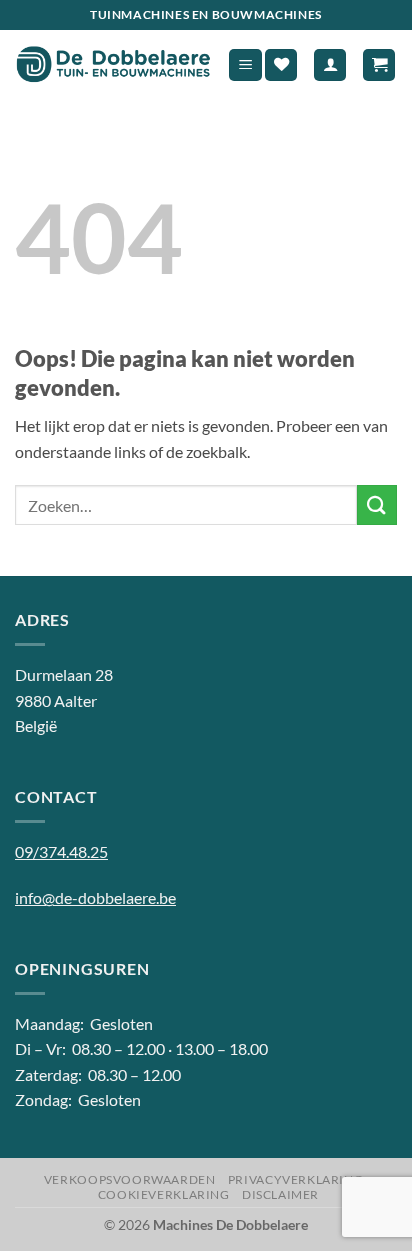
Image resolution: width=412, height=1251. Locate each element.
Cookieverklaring (164, 1194)
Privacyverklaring (295, 1179)
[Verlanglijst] (281, 65)
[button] (245, 65)
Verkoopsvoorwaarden (130, 1179)
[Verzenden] (377, 504)
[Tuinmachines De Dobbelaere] (113, 65)
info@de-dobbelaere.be (95, 897)
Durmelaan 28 (64, 674)
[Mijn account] (330, 65)
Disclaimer (280, 1194)
